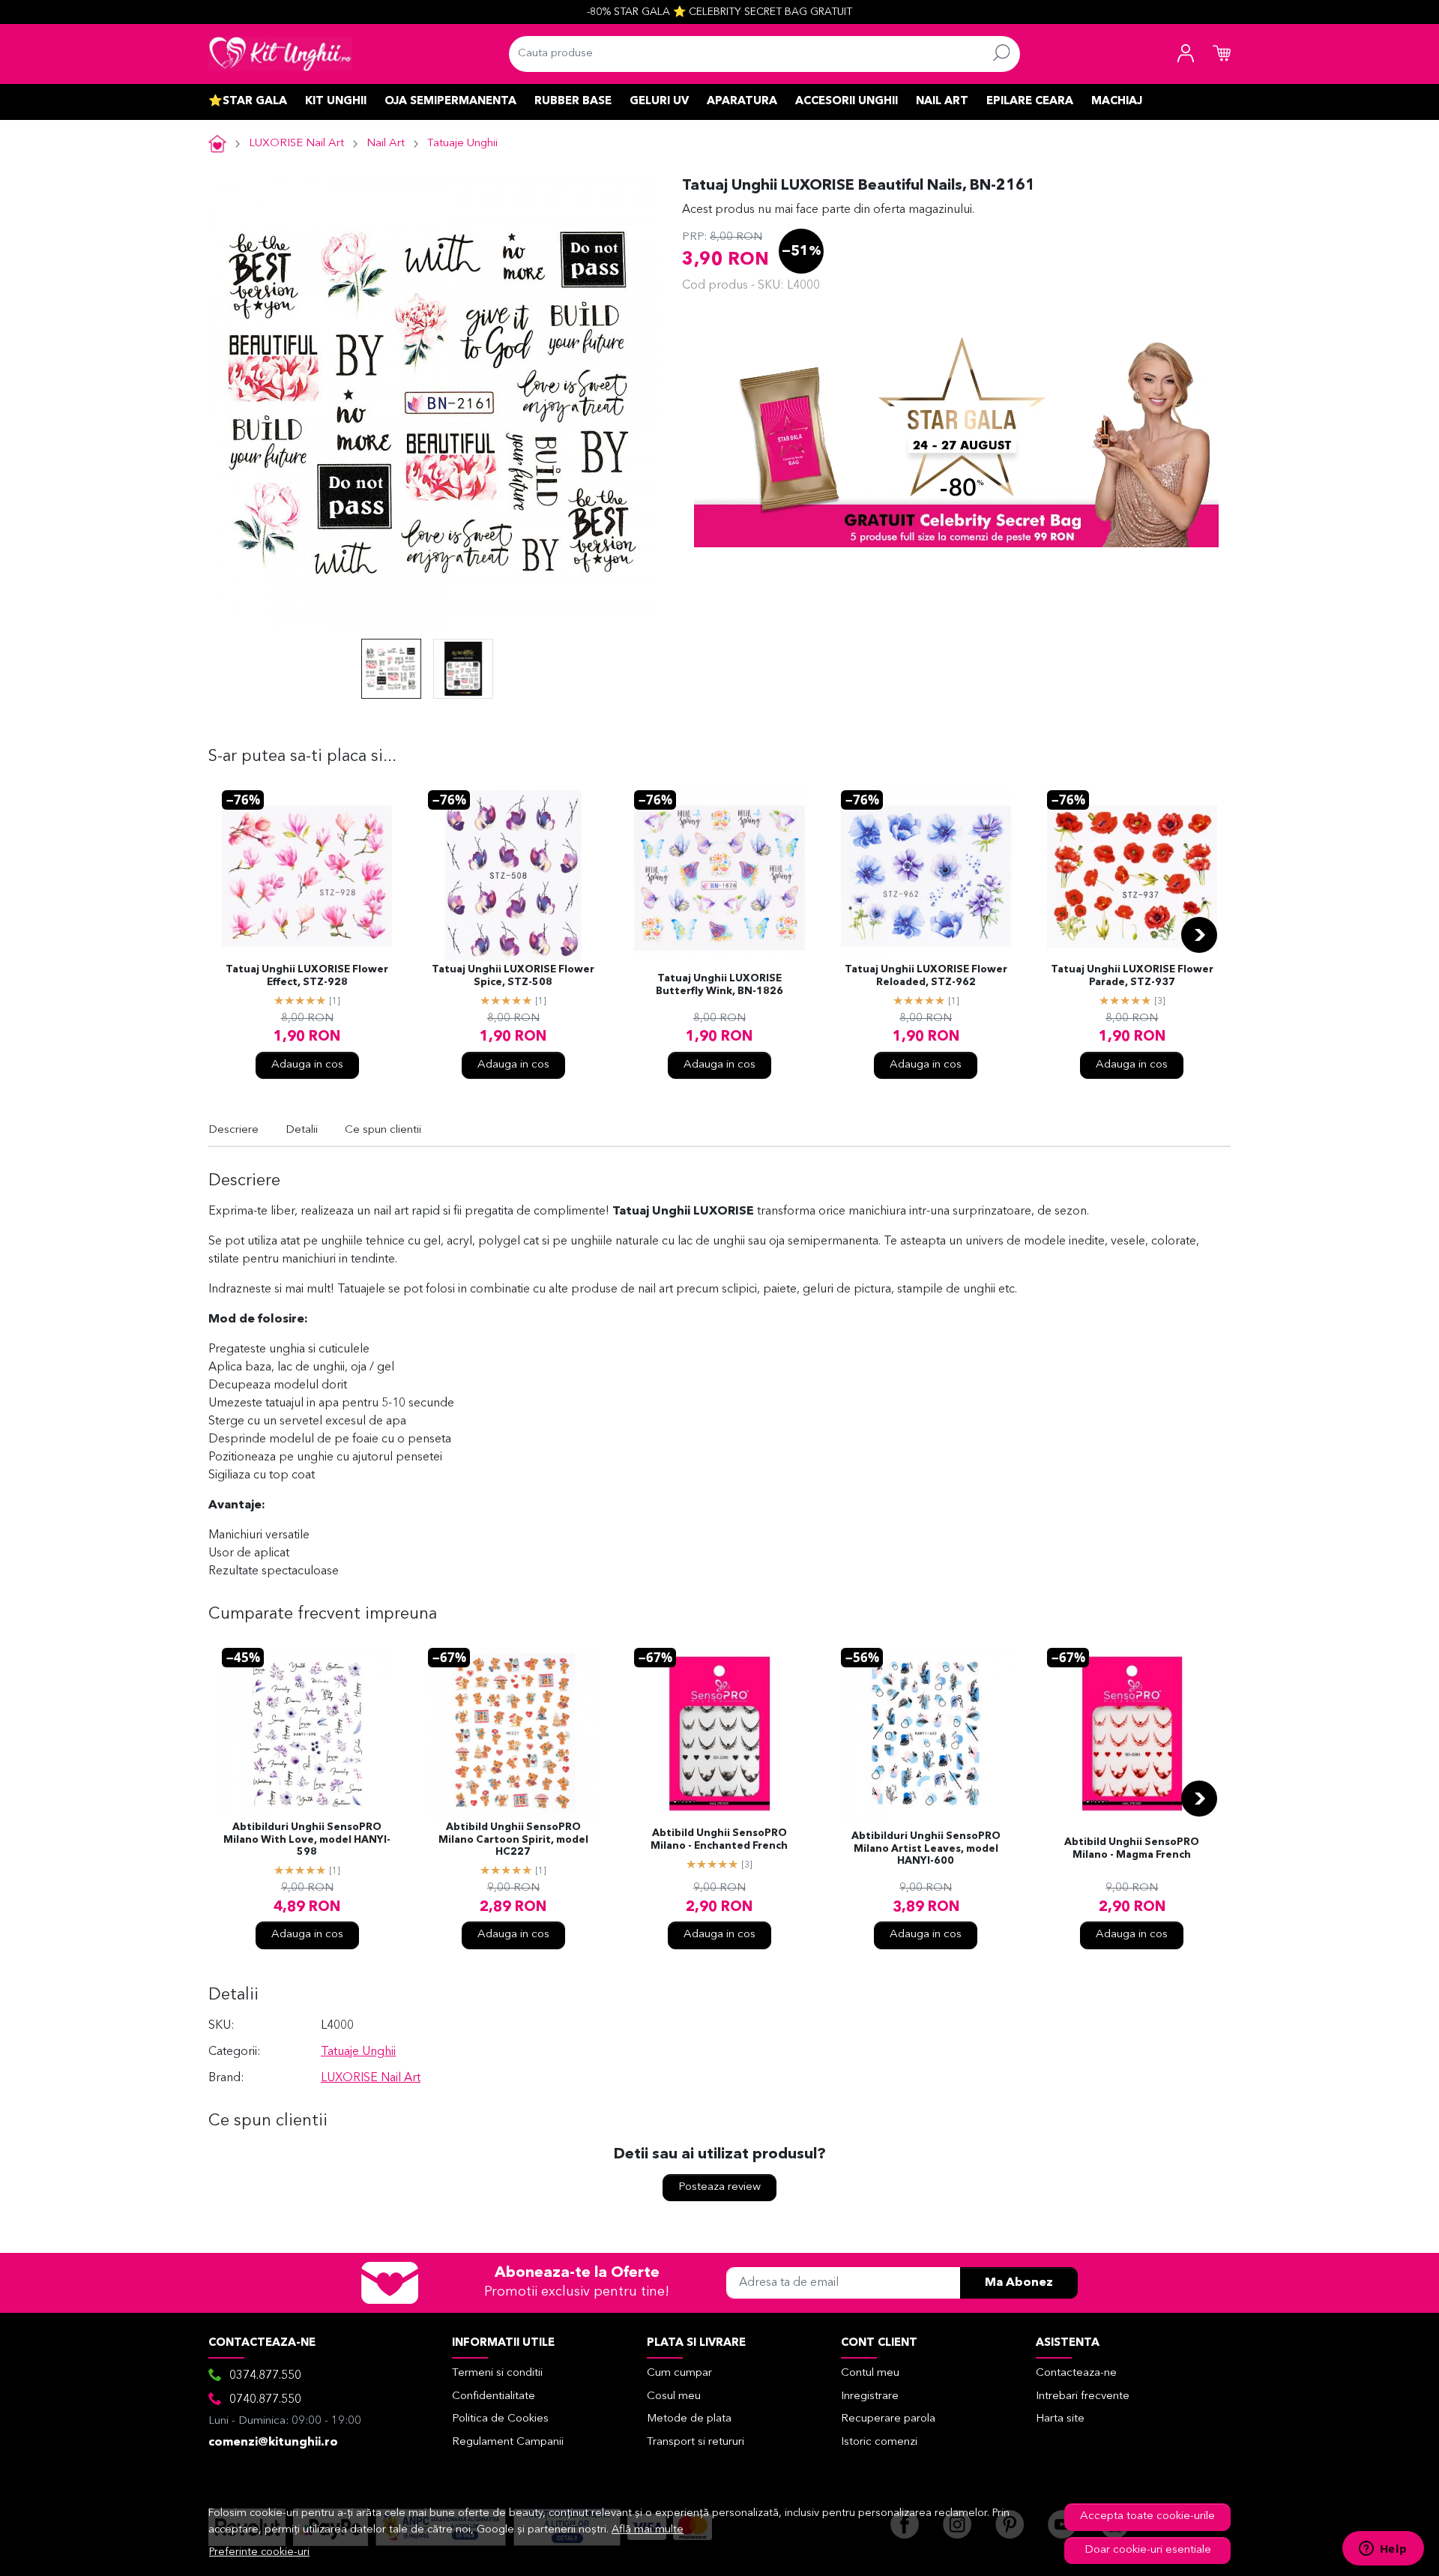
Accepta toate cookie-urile (1147, 2516)
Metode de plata (689, 2419)
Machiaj (1117, 102)
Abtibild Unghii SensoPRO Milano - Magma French (1132, 1849)
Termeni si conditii (497, 2373)
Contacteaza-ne (1076, 2373)
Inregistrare (870, 2396)
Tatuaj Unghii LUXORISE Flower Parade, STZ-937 (1132, 976)
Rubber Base (573, 102)
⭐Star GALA (248, 102)
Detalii (302, 1130)
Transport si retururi (696, 2442)
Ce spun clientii (383, 1130)
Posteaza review (719, 2187)
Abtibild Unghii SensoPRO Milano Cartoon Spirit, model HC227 (513, 1840)
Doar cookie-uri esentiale (1148, 2550)
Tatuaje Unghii (462, 144)
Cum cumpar (679, 2373)
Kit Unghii (336, 102)
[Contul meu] (1186, 54)
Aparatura (742, 102)
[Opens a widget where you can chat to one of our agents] (1383, 2550)
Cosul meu (674, 2396)
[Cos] (1222, 54)
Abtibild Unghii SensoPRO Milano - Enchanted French (719, 1840)
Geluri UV (659, 102)
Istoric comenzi (879, 2442)
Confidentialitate (494, 2396)
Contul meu (870, 2373)
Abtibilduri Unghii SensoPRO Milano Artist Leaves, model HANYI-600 (926, 1849)
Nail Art (942, 102)
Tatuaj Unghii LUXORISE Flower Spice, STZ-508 (513, 976)
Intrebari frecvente (1083, 2396)
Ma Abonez (1019, 2283)
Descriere (233, 1130)
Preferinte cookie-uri (259, 2552)
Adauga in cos (307, 1065)
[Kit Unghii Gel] (280, 54)
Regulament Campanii (508, 2442)
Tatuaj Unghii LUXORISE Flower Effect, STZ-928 (307, 976)
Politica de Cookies (500, 2419)
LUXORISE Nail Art (296, 144)
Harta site (1060, 2419)
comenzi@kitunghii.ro (273, 2443)
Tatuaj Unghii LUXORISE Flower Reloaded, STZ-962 (926, 976)
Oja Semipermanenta (450, 102)
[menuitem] (391, 669)
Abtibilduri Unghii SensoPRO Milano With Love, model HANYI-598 (307, 1840)
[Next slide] (1199, 935)
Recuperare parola (888, 2419)
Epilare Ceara (1030, 102)
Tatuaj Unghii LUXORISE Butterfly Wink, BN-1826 (719, 985)
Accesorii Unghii (847, 102)
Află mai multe (648, 2530)
